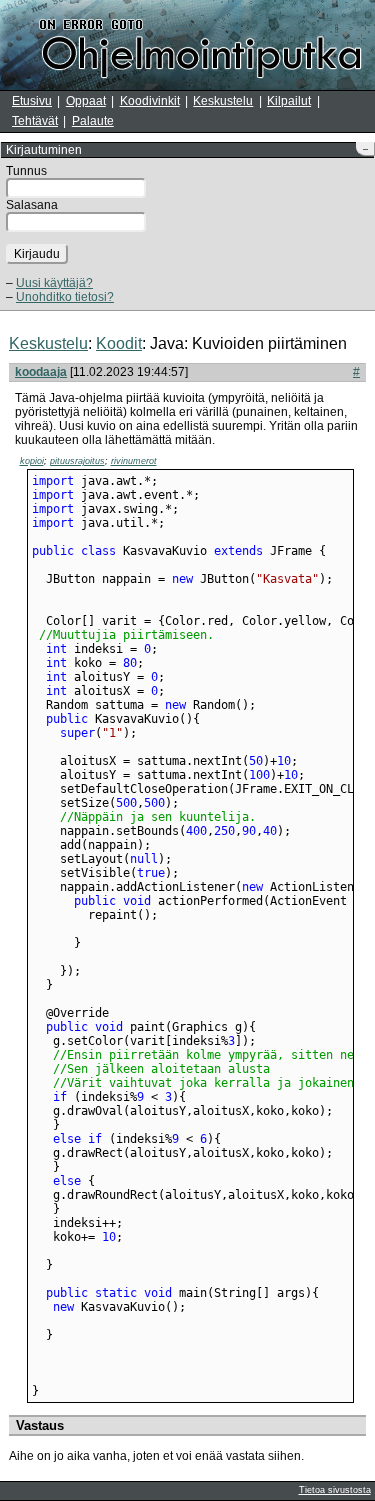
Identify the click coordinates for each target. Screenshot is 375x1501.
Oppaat (86, 101)
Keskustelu (223, 101)
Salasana (32, 205)
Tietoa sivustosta (335, 1490)
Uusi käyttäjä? (54, 283)
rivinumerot (134, 461)
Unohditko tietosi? (65, 297)
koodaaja (41, 372)
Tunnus (26, 171)
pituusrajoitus (77, 461)
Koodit (119, 343)
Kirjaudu (37, 254)
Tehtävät (35, 121)
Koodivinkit (150, 101)
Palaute (93, 121)
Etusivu (32, 101)
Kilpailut (289, 101)
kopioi (32, 461)
